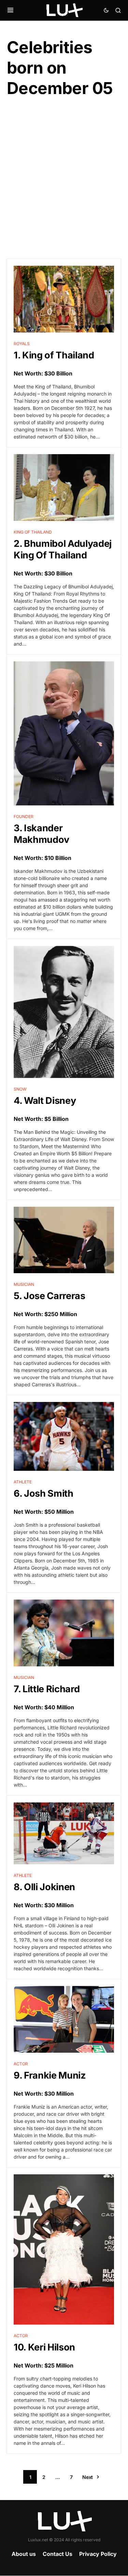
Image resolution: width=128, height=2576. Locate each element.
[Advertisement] (64, 179)
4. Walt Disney (45, 1101)
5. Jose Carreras (49, 1296)
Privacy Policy (98, 2554)
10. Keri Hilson (44, 2347)
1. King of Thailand (54, 355)
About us (24, 2554)
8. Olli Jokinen (44, 1887)
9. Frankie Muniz (50, 2075)
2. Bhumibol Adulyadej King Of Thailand (63, 549)
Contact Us (58, 2554)
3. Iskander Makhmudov (41, 834)
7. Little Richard (47, 1689)
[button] (10, 10)
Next (88, 2477)
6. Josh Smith (44, 1493)
